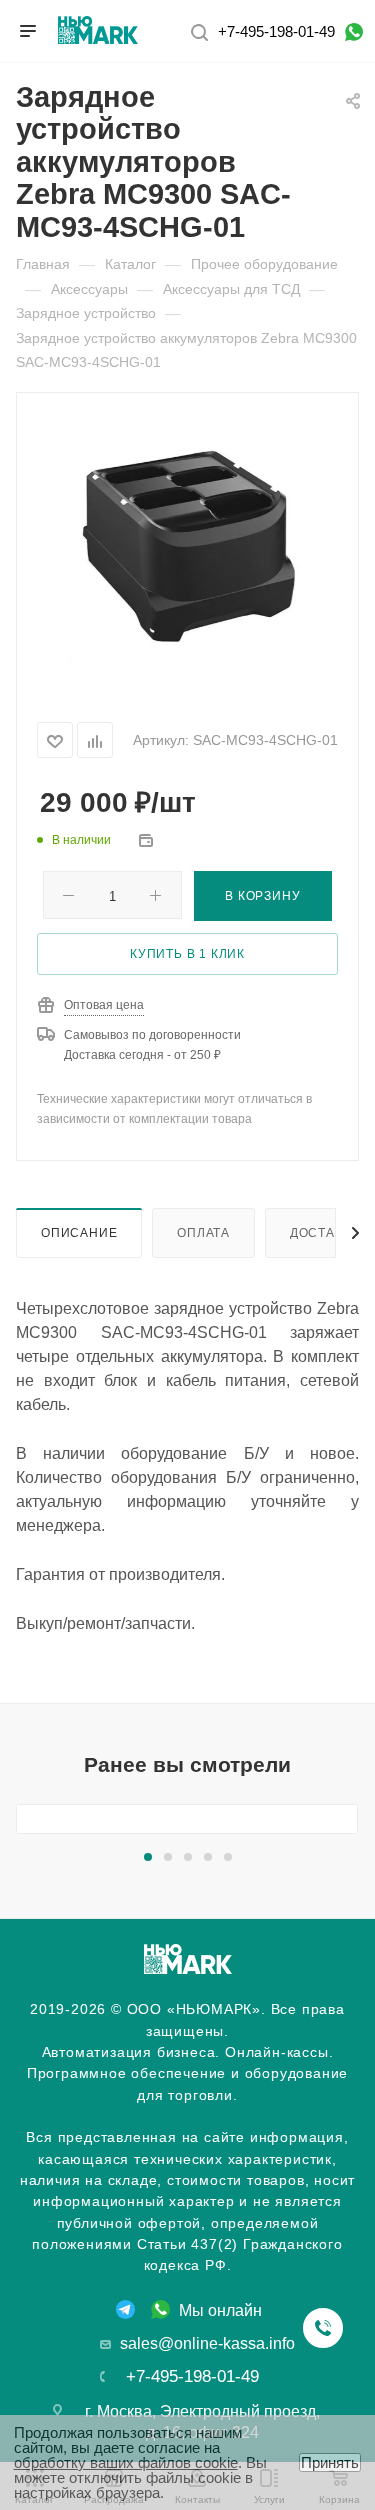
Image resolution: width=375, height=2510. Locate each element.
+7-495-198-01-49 (276, 31)
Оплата (203, 1232)
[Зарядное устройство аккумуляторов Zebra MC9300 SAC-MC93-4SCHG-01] (188, 544)
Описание (79, 1232)
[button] (148, 1857)
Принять (330, 2462)
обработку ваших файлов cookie (126, 2462)
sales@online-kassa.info (207, 2343)
